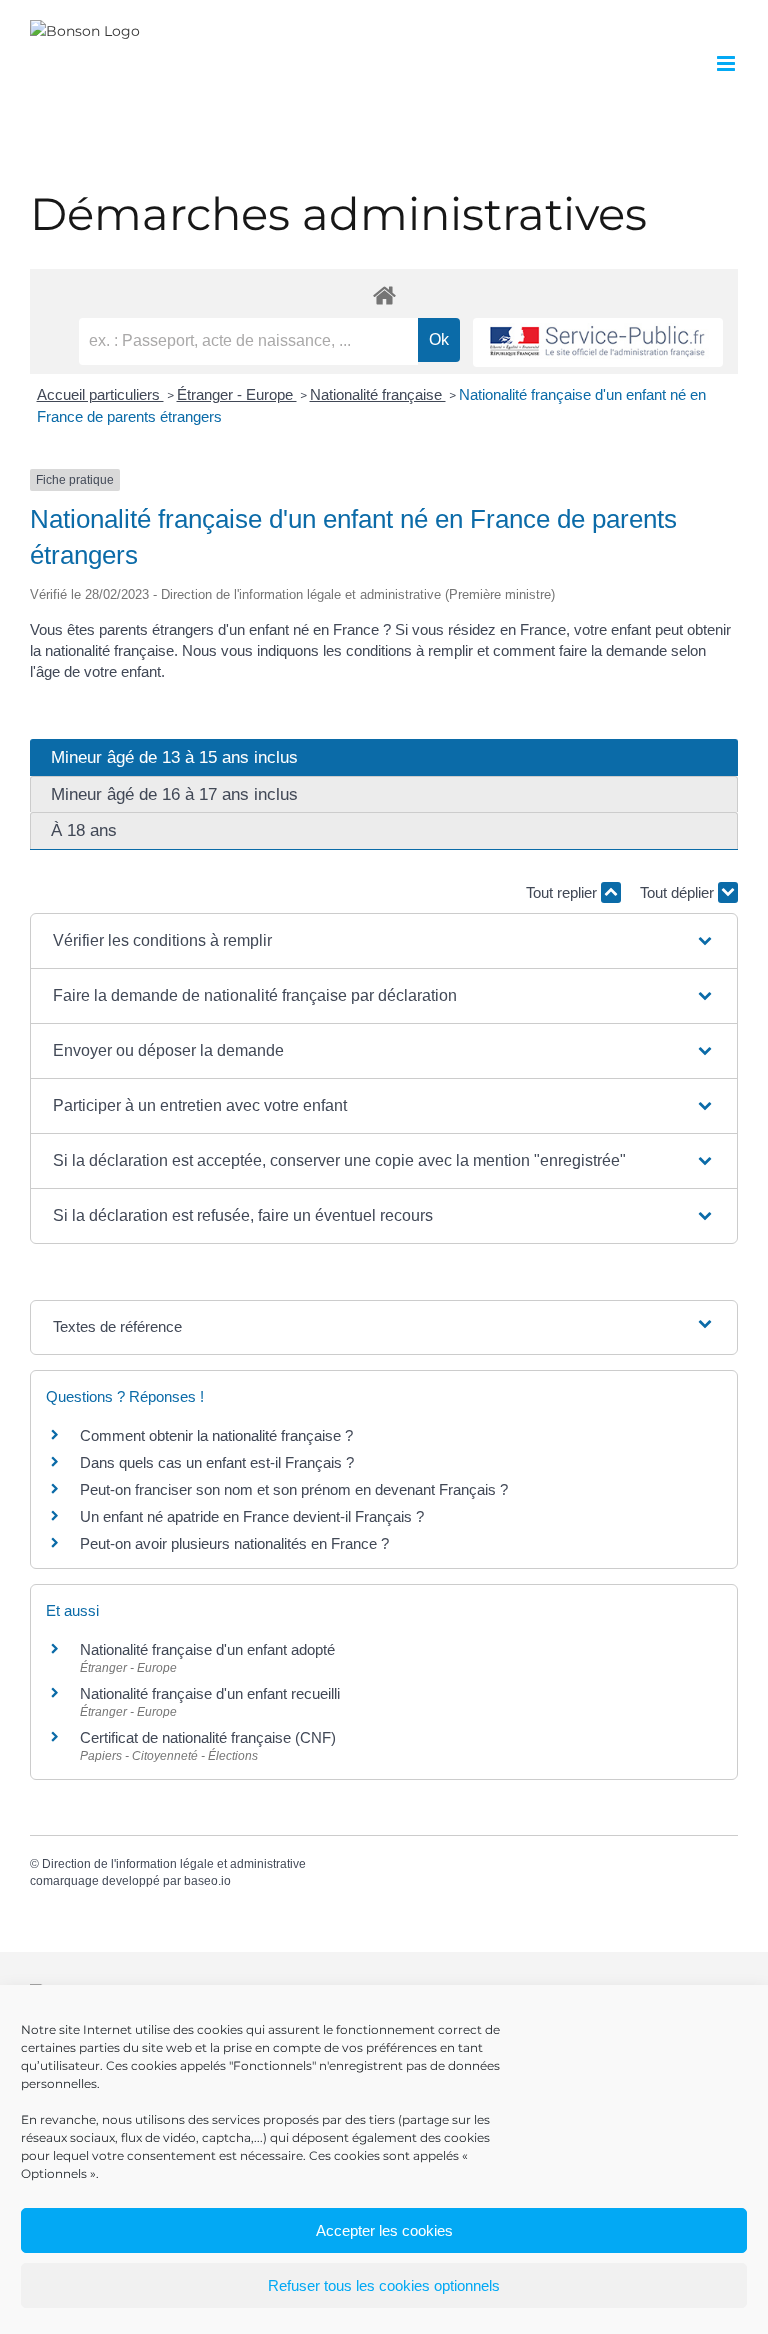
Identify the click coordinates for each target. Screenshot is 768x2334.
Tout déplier (679, 892)
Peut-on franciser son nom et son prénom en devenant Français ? (294, 1489)
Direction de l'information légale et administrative (174, 1864)
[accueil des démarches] (384, 294)
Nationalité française (378, 394)
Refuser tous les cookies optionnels (384, 2285)
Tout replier (563, 892)
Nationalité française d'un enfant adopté (207, 1649)
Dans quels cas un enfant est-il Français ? (217, 1462)
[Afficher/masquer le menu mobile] (727, 63)
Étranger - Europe (237, 394)
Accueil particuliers (100, 394)
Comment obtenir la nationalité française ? (216, 1435)
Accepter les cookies (384, 2230)
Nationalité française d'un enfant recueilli (210, 1693)
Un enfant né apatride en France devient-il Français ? (252, 1516)
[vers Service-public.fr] (598, 342)
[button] (384, 941)
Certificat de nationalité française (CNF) (208, 1737)
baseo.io (207, 1881)
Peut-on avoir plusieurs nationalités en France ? (234, 1543)
